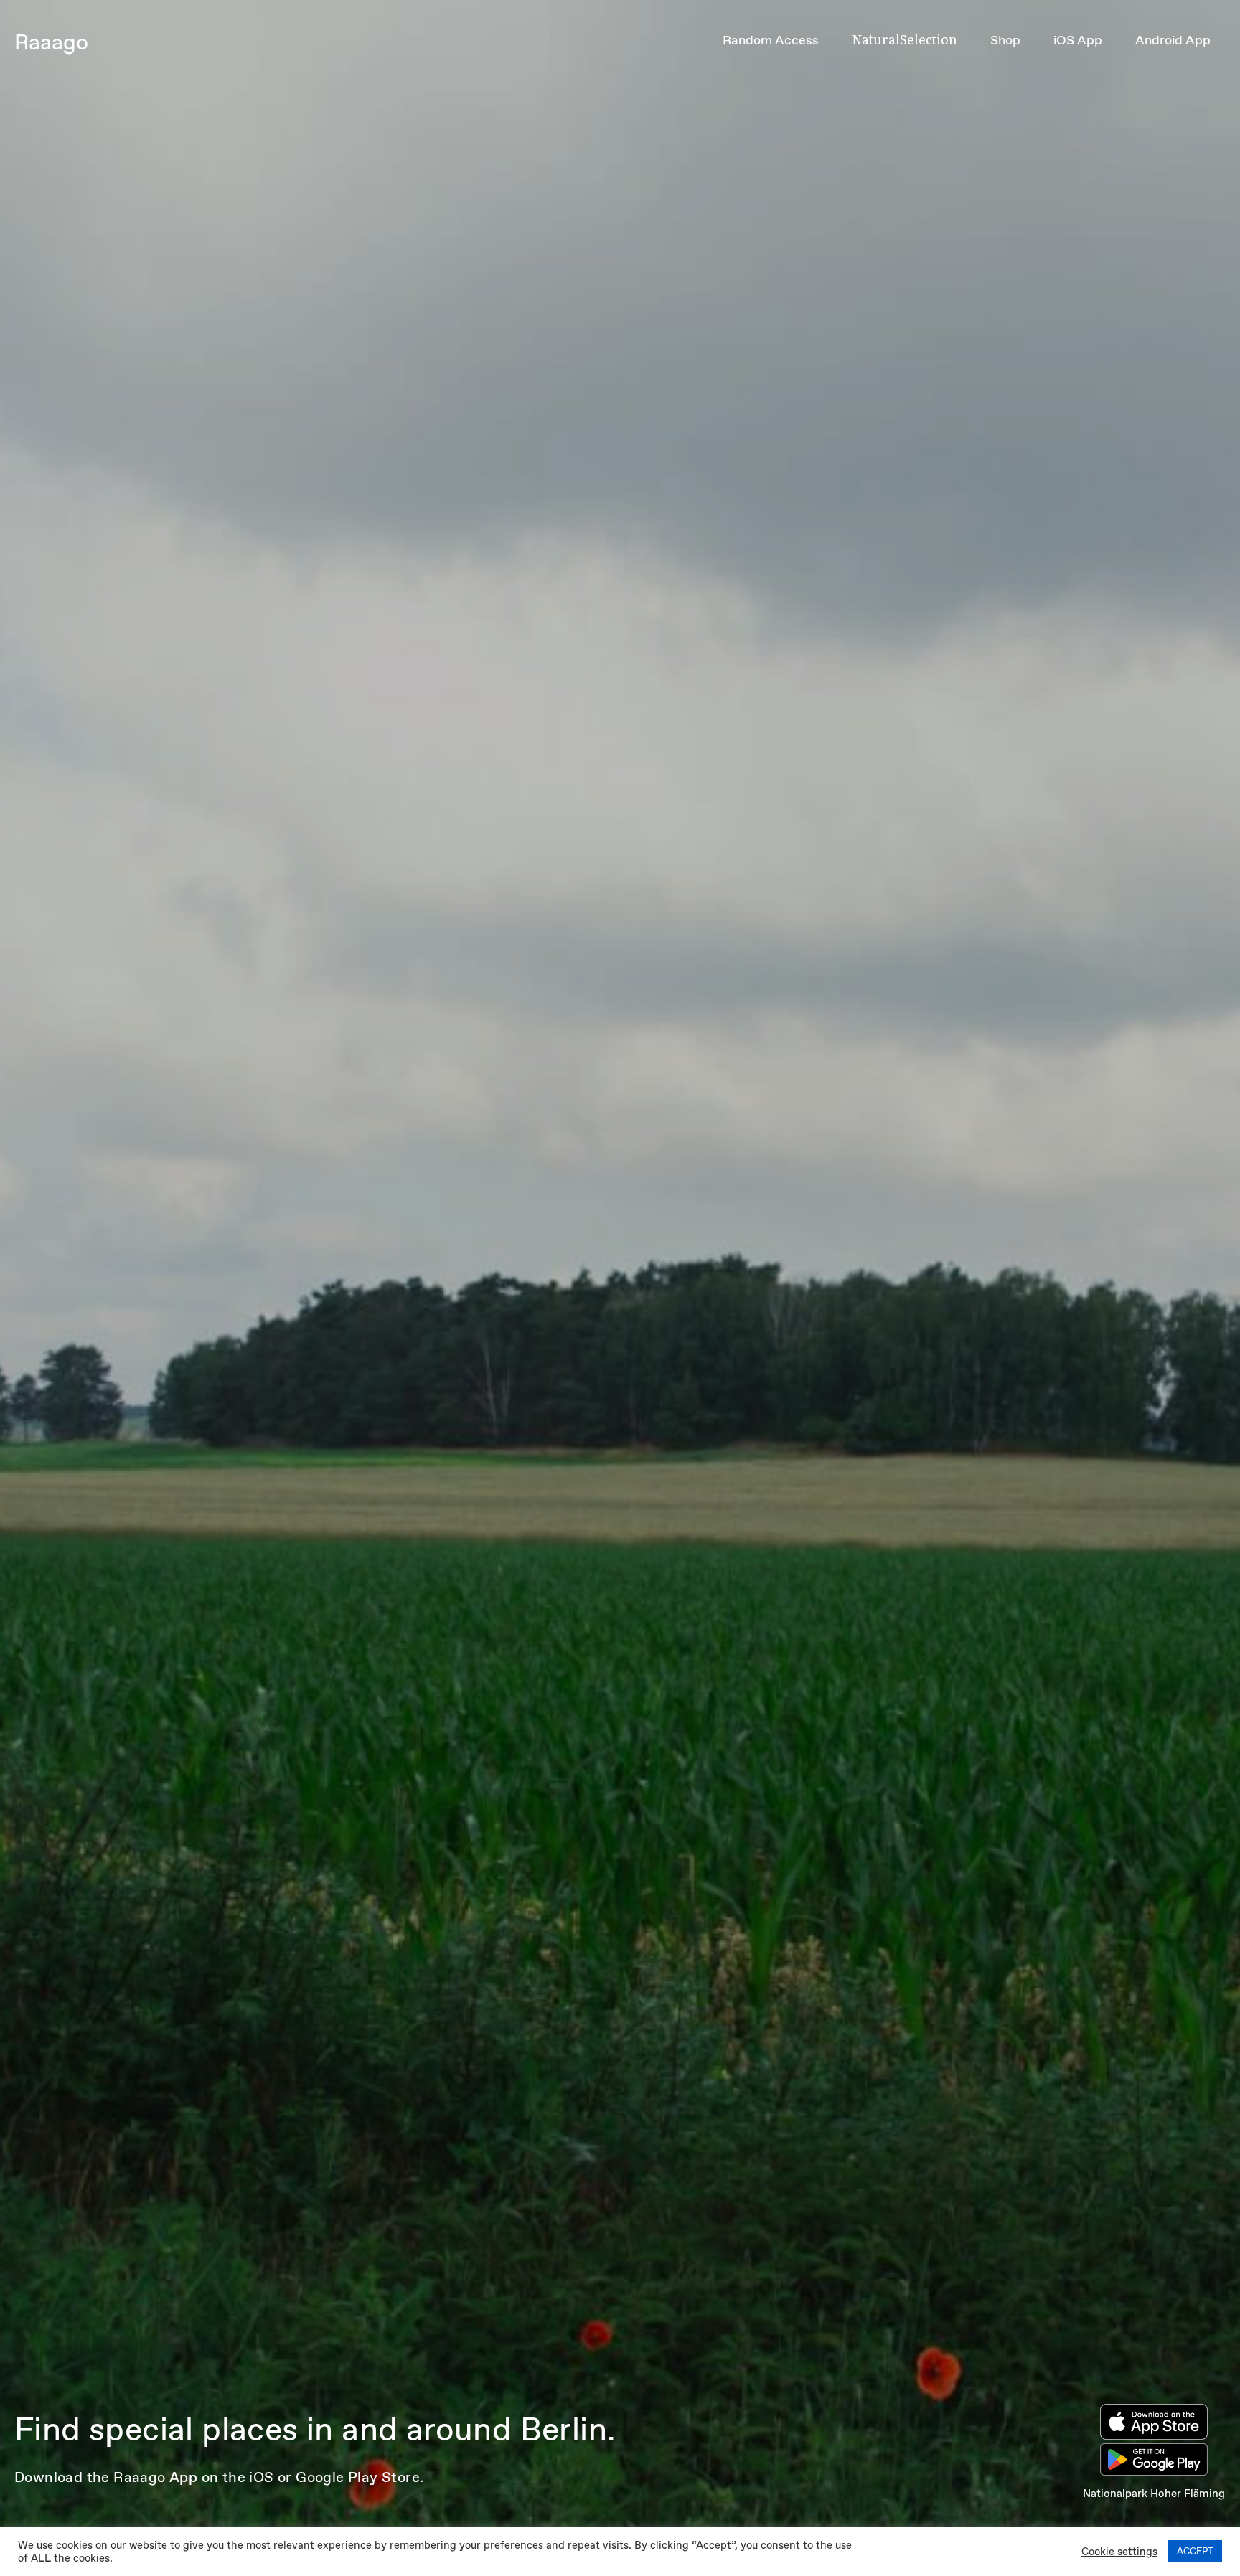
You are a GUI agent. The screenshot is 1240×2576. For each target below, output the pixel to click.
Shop (1005, 40)
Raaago (51, 42)
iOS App (1078, 40)
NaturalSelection (905, 39)
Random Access (771, 40)
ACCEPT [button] (1195, 2551)
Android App (1173, 40)
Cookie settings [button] (1119, 2552)
